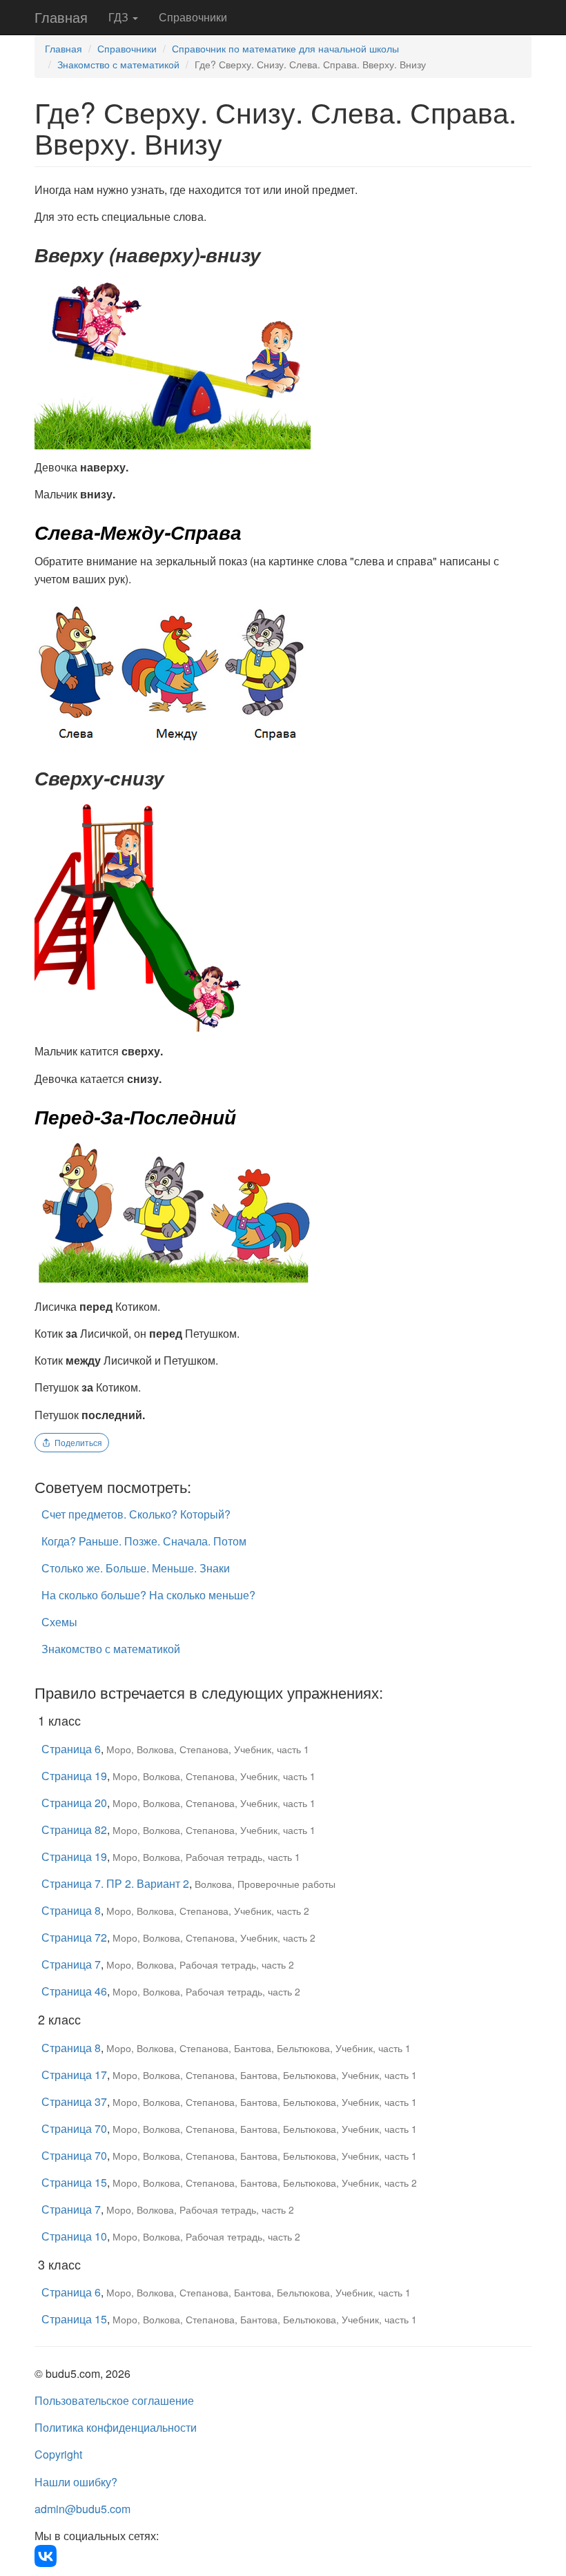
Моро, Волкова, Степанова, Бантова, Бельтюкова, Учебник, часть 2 (265, 2183)
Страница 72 (74, 1937)
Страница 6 (71, 1749)
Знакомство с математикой (118, 64)
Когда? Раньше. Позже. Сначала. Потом (144, 1541)
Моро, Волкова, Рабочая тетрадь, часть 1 (206, 1857)
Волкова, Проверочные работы (265, 1884)
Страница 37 (74, 2101)
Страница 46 (74, 1991)
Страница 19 (74, 1776)
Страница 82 (74, 1829)
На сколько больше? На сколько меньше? (148, 1595)
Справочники (193, 17)
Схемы (59, 1622)
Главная (61, 17)
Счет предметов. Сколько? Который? (136, 1514)
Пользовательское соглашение (114, 2400)
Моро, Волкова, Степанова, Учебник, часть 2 (208, 1911)
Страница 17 (74, 2075)
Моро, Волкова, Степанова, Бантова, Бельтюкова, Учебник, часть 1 (258, 2048)
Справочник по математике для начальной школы (285, 48)
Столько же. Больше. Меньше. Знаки (136, 1568)
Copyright (58, 2454)
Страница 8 (71, 1910)
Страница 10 (74, 2236)
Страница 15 (74, 2182)
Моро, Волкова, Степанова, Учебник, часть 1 (208, 1749)
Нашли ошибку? (76, 2482)
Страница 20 (74, 1803)
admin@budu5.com (82, 2509)
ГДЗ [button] (120, 17)
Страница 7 (71, 1964)
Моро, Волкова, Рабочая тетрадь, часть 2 (200, 1964)
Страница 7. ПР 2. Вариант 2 (115, 1883)
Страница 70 (74, 2128)
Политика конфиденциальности (116, 2427)
